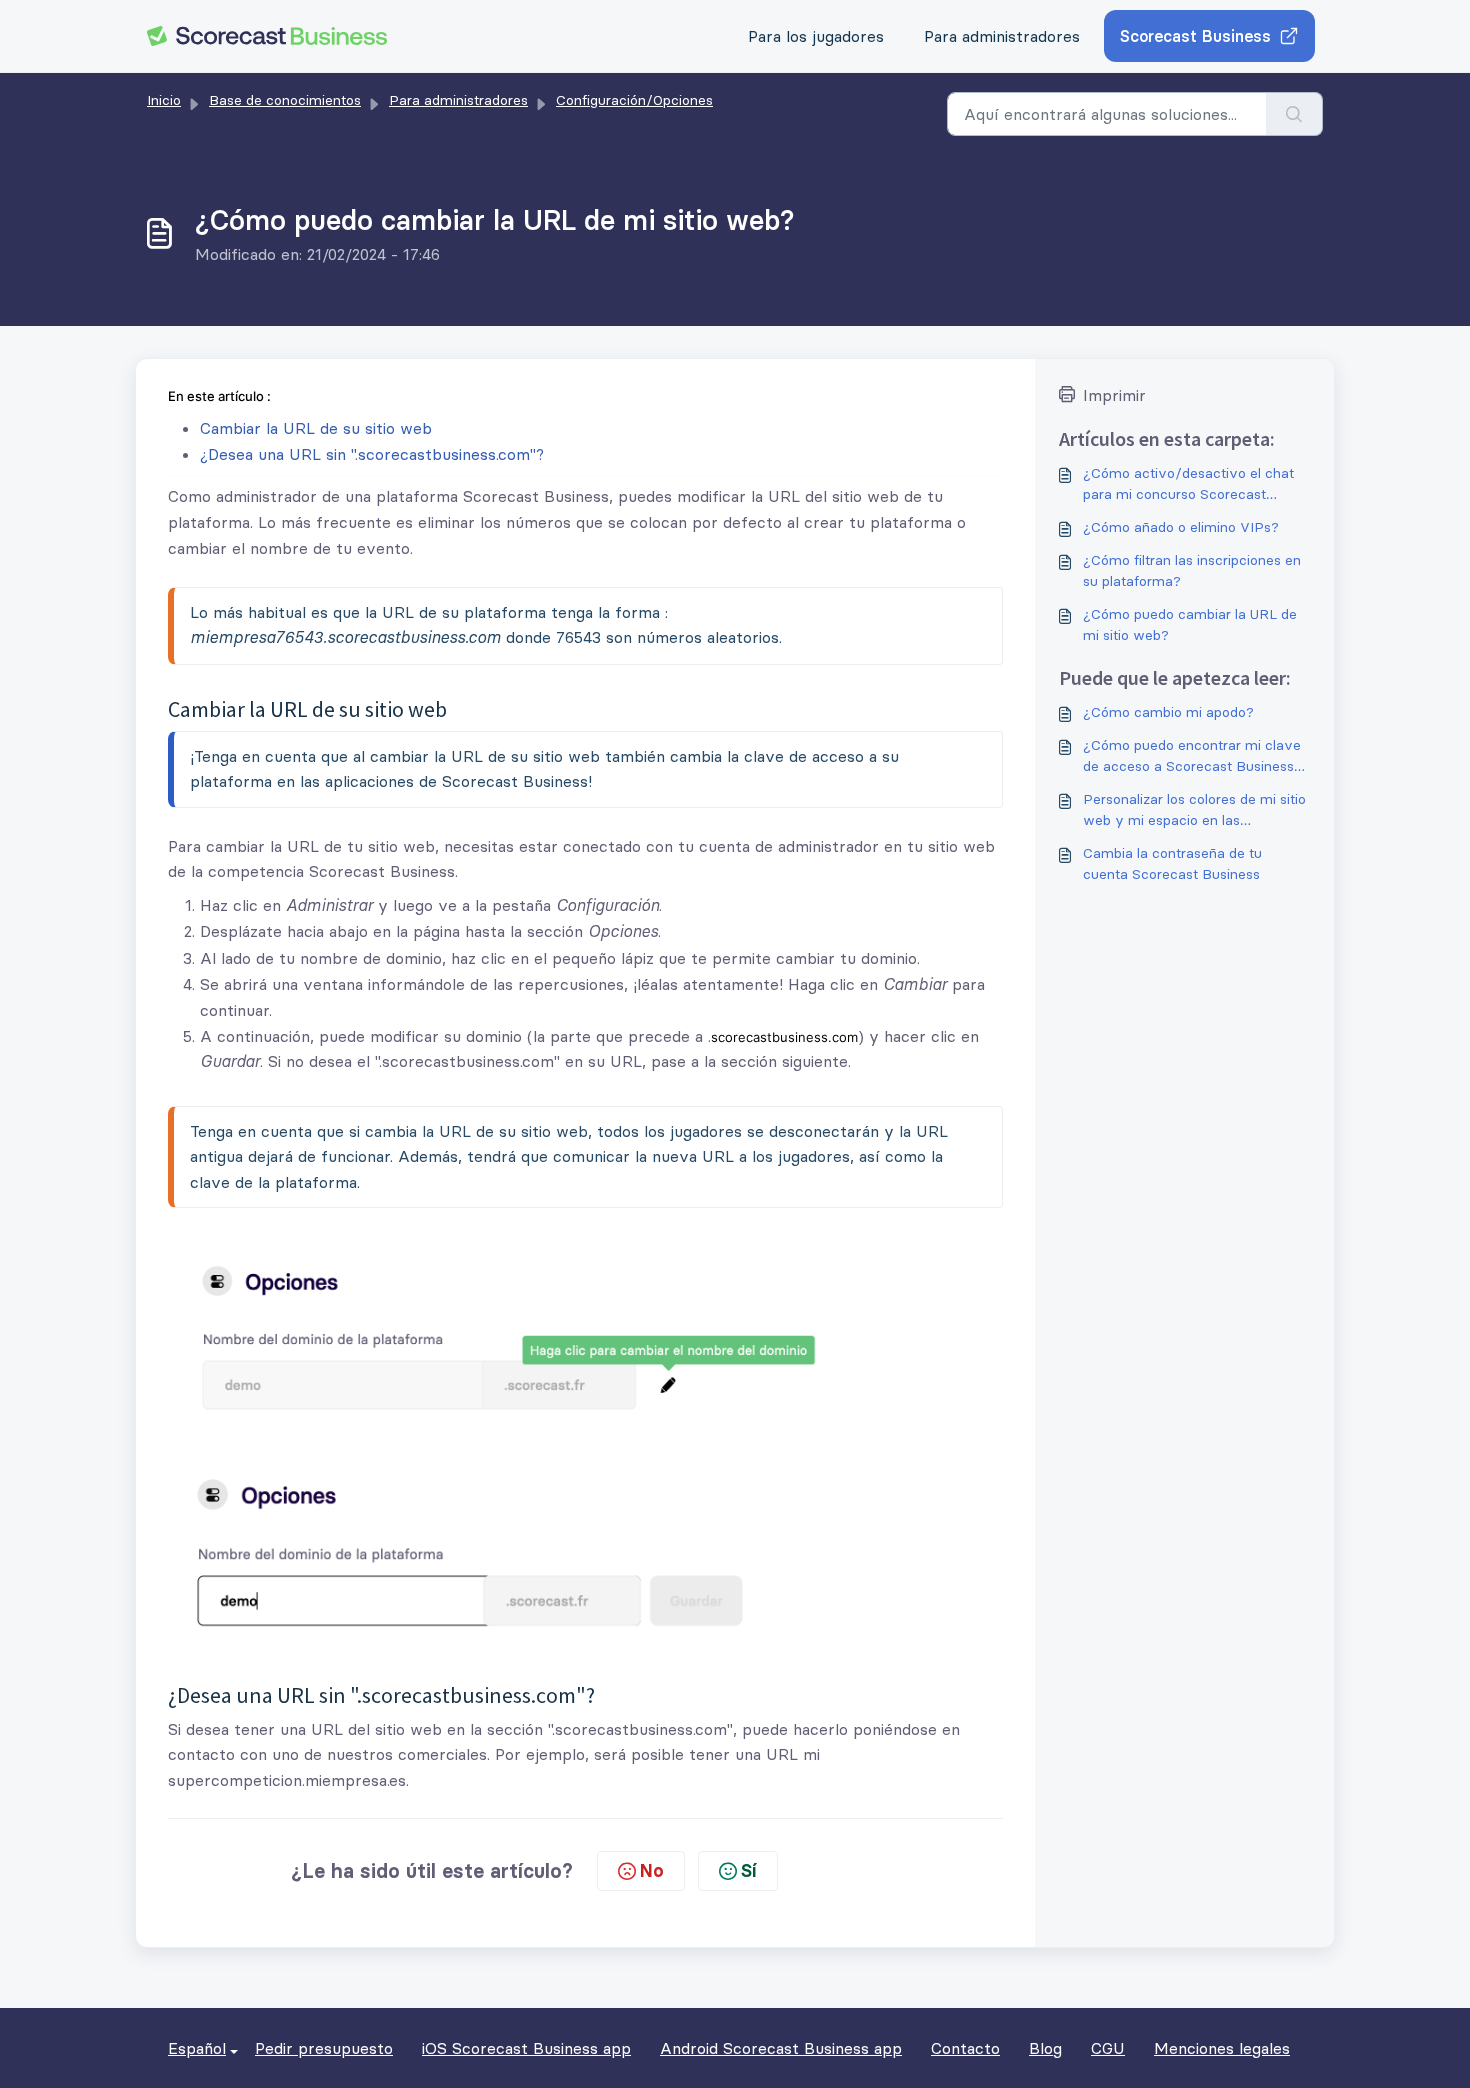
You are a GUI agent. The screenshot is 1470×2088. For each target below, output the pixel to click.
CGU (1108, 2048)
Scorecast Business (1195, 36)
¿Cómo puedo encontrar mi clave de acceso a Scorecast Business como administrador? (1192, 756)
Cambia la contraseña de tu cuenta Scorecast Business (1172, 863)
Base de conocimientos (285, 100)
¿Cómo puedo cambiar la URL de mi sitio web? (1190, 624)
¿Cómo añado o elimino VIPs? (1181, 527)
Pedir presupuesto (324, 2048)
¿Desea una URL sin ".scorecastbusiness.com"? (372, 454)
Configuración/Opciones (634, 100)
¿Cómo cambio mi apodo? (1168, 712)
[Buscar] (1294, 114)
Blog (1045, 2048)
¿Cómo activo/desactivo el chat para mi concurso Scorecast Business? (1188, 484)
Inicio (164, 100)
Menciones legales (1222, 2048)
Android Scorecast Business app (781, 2048)
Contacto (965, 2048)
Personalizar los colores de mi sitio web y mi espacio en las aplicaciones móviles (1194, 810)
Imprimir (1114, 395)
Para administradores (1002, 36)
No (652, 1870)
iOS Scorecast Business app (526, 2048)
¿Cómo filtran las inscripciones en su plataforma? (1192, 570)
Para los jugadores (816, 36)
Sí (749, 1870)
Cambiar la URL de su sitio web (316, 428)
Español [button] (197, 2048)
